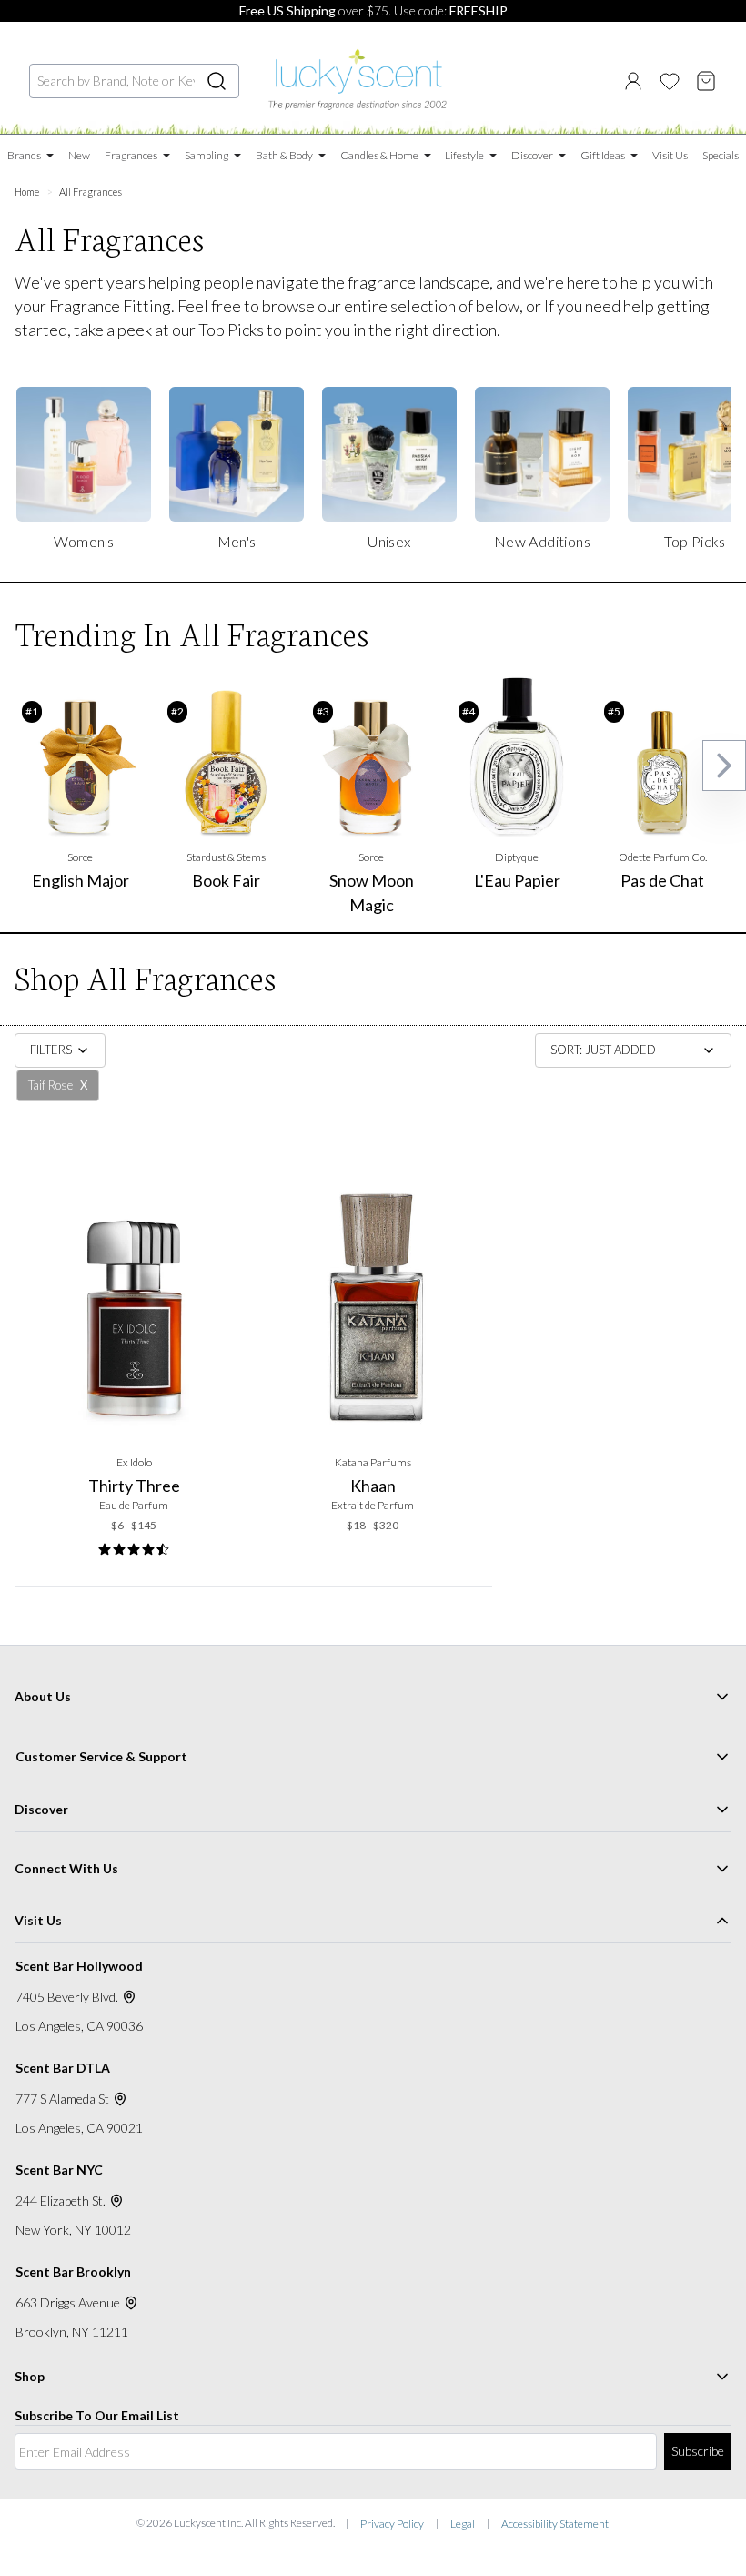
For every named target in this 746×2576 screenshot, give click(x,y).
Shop (30, 2376)
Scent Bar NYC (59, 2170)
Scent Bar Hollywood (79, 1966)
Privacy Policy (392, 2524)
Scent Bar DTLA (63, 2068)
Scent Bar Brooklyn (73, 2272)
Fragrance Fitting (110, 306)
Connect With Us (66, 1868)
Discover (41, 1809)
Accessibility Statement (555, 2524)
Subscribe (698, 2451)
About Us (43, 1696)
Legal (463, 2524)
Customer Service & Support (101, 1756)
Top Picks (231, 330)
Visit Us (38, 1920)
